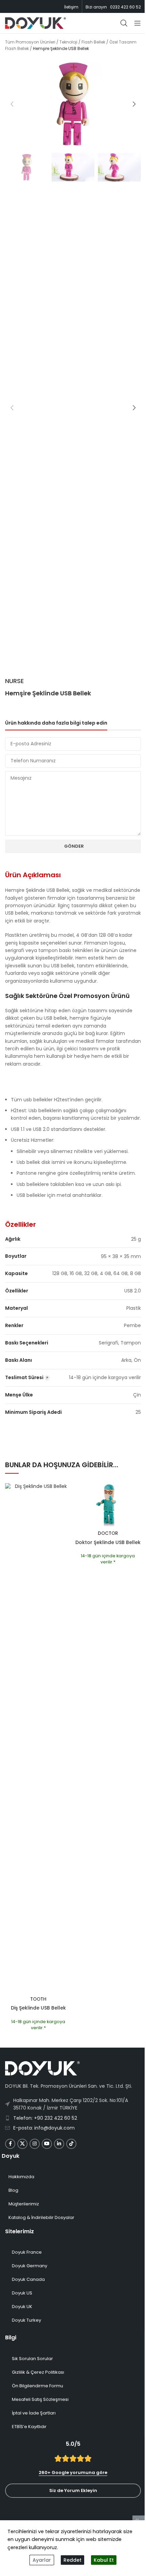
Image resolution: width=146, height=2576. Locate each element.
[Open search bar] (124, 23)
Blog (13, 2190)
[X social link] (22, 2144)
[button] (12, 104)
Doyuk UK (22, 2307)
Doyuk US (22, 2293)
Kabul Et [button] (104, 2560)
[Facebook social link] (10, 2144)
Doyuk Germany (30, 2266)
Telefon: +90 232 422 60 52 (45, 2118)
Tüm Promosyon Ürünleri (30, 42)
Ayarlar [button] (42, 2560)
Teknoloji (68, 42)
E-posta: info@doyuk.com (44, 2128)
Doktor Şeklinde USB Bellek (108, 1542)
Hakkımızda (21, 2177)
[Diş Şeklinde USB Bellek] (38, 1738)
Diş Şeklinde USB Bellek (38, 2008)
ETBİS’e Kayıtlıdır (29, 2427)
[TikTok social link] (71, 2144)
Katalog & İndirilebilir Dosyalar (41, 2217)
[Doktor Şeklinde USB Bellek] (108, 1505)
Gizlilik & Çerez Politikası (38, 2372)
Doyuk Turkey (26, 2320)
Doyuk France (27, 2252)
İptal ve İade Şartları (34, 2413)
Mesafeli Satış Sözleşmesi (40, 2399)
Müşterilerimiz (24, 2204)
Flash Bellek (93, 42)
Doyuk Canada (28, 2279)
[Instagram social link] (35, 2144)
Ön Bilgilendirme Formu (38, 2386)
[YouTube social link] (47, 2144)
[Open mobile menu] (138, 23)
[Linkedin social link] (59, 2144)
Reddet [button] (72, 2560)
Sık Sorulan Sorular (32, 2359)
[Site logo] (35, 23)
